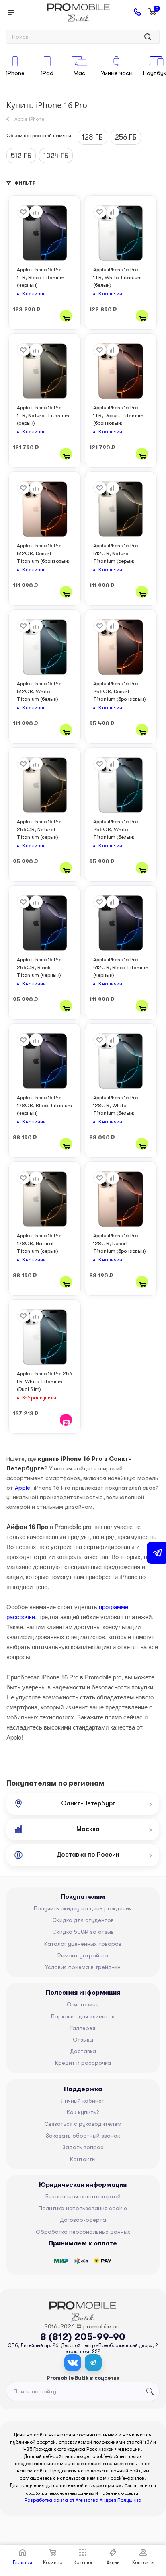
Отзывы (83, 2040)
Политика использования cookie (83, 2208)
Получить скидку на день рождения (83, 1908)
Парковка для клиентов (83, 2016)
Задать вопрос (83, 2147)
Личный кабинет (83, 2101)
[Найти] (148, 37)
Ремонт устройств (83, 1955)
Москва (88, 1829)
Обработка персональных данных (83, 2232)
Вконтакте (73, 2363)
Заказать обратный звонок (83, 2136)
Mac (79, 73)
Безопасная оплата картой (83, 2196)
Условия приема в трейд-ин (83, 1967)
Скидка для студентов (83, 1920)
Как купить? (83, 2112)
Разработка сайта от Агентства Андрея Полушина (83, 2500)
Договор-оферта (83, 2220)
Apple (23, 1488)
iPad (47, 73)
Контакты (83, 2159)
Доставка (83, 2051)
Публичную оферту (119, 2493)
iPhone (15, 73)
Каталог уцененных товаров (83, 1944)
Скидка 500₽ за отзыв (83, 1932)
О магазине (83, 2004)
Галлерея (83, 2028)
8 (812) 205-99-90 (83, 2337)
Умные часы (117, 73)
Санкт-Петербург (88, 1803)
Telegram (93, 2363)
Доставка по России (88, 1855)
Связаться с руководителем (83, 2124)
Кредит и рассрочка (83, 2063)
